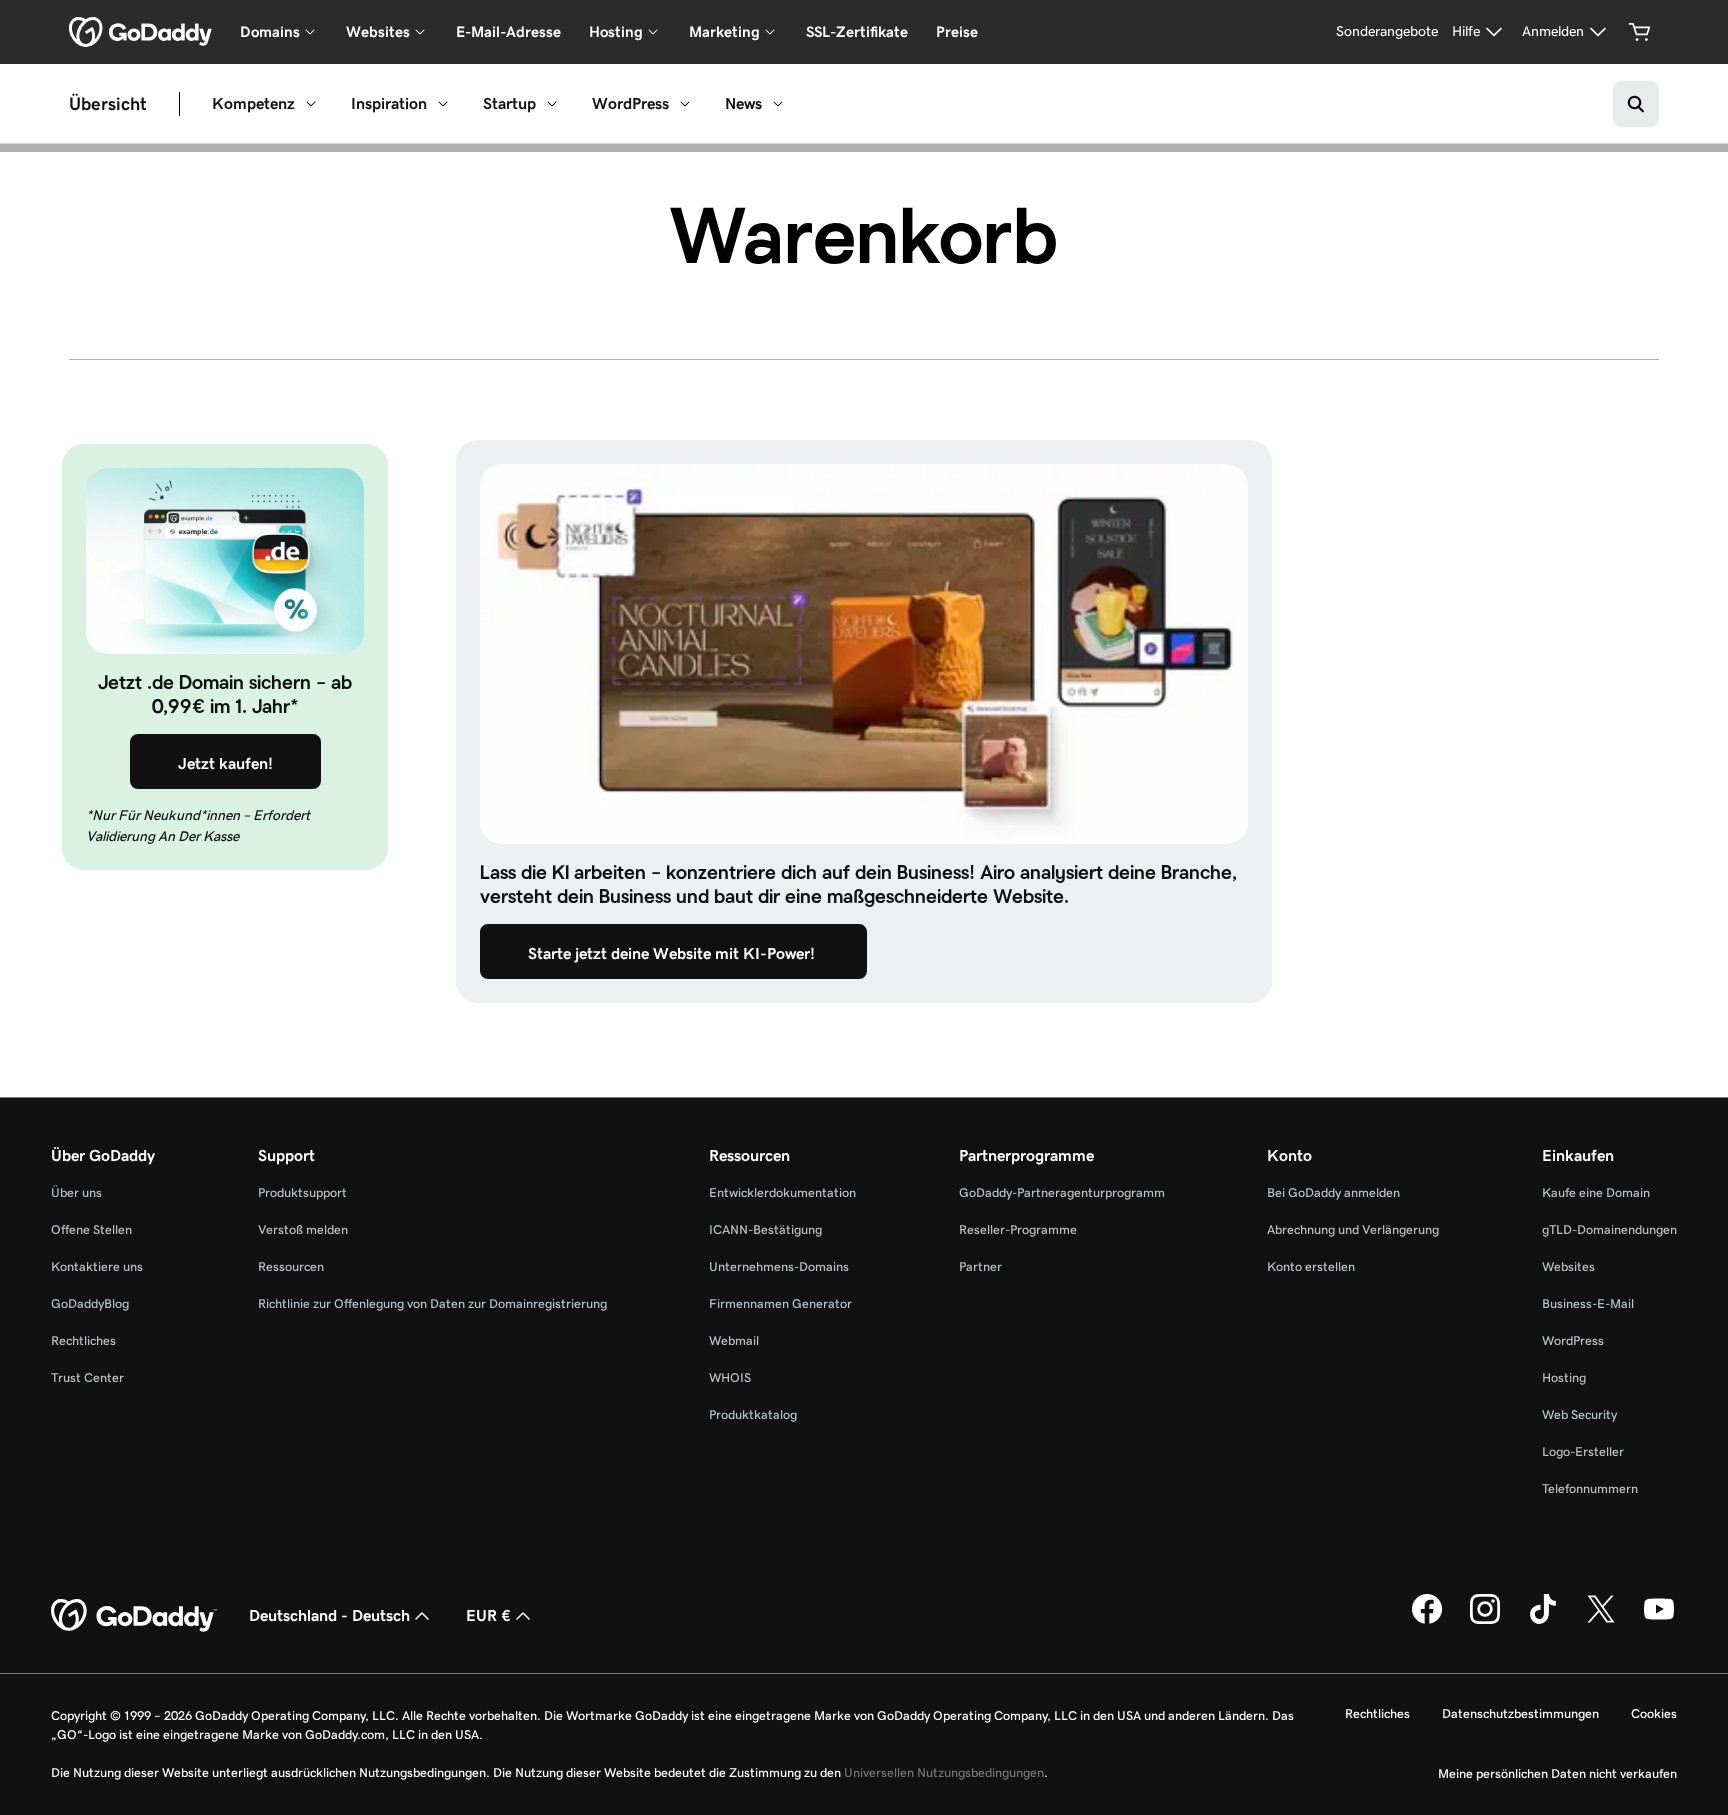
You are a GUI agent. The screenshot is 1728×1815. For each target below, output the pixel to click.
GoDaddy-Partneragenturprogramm (1062, 1192)
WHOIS (730, 1377)
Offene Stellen (91, 1229)
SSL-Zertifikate (857, 31)
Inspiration (389, 103)
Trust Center (87, 1377)
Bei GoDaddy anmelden (1333, 1192)
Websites (1568, 1266)
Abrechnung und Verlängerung (1353, 1229)
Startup (509, 103)
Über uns (76, 1192)
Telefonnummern (1590, 1488)
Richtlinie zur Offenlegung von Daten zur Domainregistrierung (432, 1303)
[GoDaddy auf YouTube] (1659, 1620)
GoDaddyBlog (90, 1303)
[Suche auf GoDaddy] (1636, 104)
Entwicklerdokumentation (782, 1192)
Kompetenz (253, 103)
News (743, 103)
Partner (980, 1266)
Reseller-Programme (1018, 1229)
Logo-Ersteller (1583, 1451)
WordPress (630, 103)
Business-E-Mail (1588, 1303)
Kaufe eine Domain (1596, 1192)
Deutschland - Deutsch (329, 1615)
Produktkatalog (753, 1414)
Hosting (1564, 1377)
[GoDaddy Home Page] (134, 1616)
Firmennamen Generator (780, 1303)
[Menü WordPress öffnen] (685, 104)
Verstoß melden (303, 1229)
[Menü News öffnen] (778, 104)
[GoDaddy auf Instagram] (1485, 1620)
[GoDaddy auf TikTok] (1543, 1620)
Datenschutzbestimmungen (1520, 1713)
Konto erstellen (1311, 1266)
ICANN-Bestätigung (765, 1229)
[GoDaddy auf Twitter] (1601, 1620)
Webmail (734, 1340)
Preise (957, 31)
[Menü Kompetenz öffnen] (311, 104)
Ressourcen (291, 1266)
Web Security (1579, 1414)
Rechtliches (83, 1340)
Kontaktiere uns (97, 1266)
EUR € (488, 1615)
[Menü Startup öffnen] (552, 104)
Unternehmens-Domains (779, 1266)
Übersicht (108, 104)
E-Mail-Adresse (508, 31)
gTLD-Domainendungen (1609, 1229)
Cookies (1654, 1713)
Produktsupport (302, 1192)
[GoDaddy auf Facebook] (1427, 1620)
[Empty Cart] (1640, 32)
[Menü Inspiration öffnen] (443, 104)
